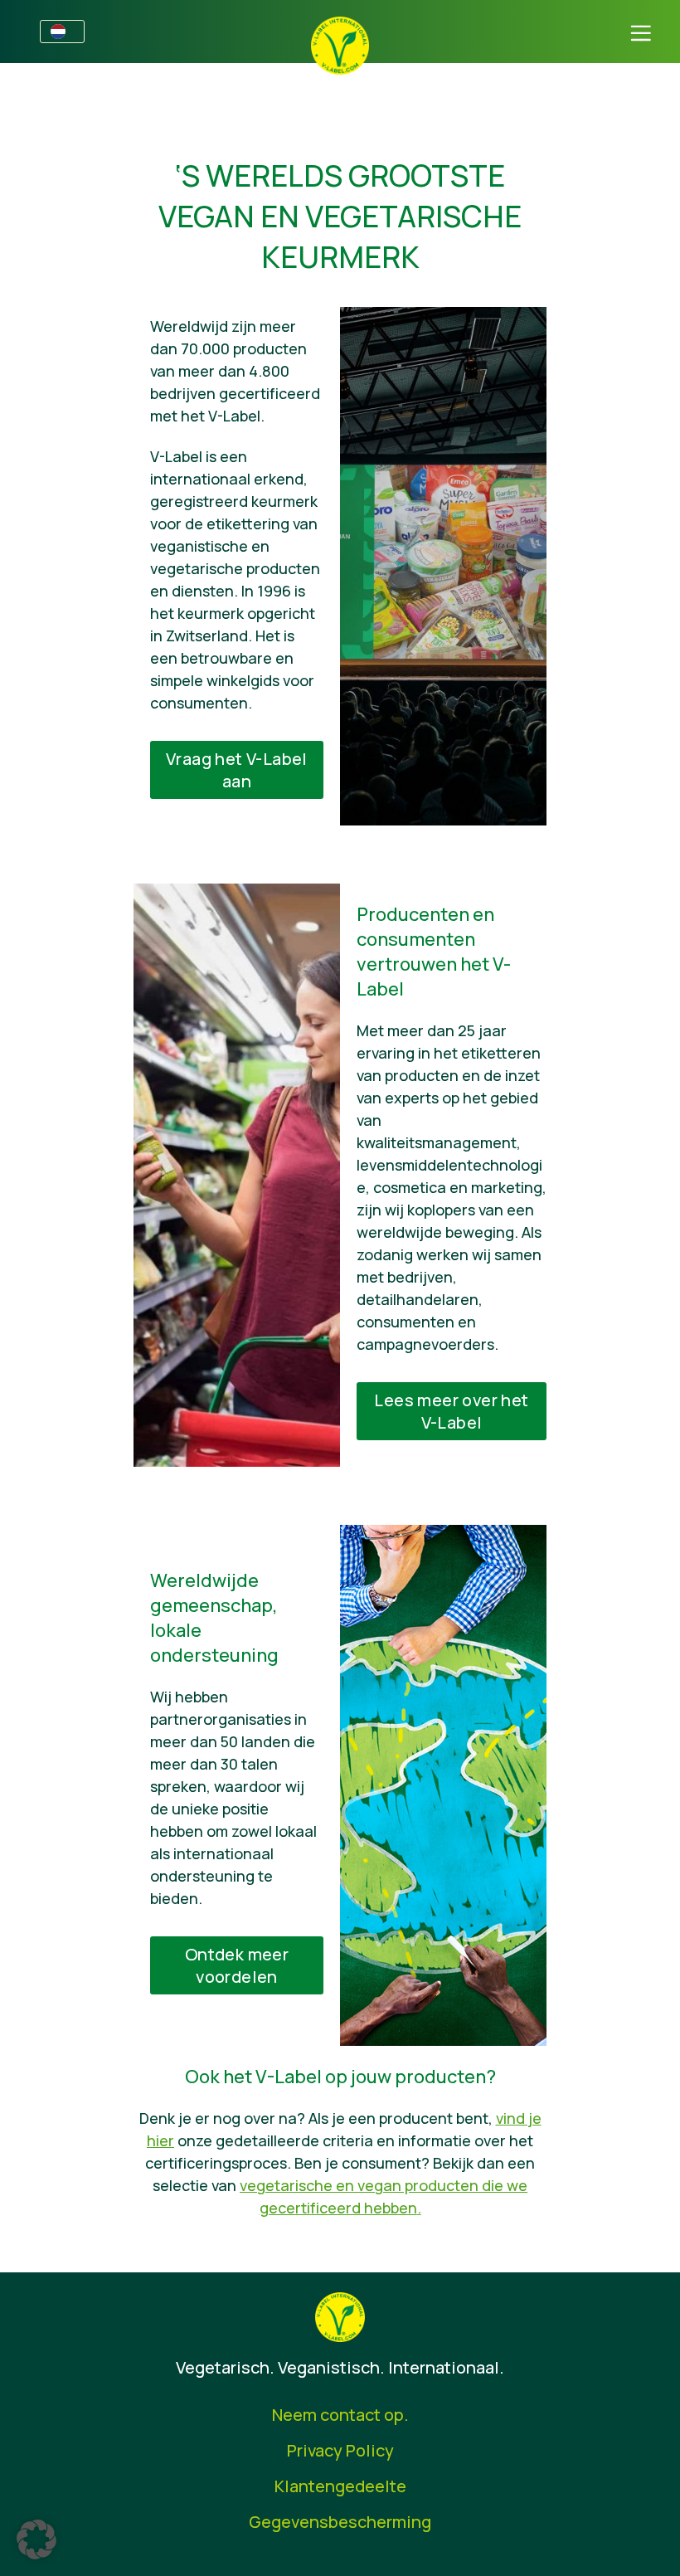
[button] (36, 2539)
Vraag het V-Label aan (237, 770)
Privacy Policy (340, 2450)
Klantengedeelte (340, 2486)
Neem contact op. (340, 2415)
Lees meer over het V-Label (451, 1411)
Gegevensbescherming (340, 2522)
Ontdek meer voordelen (237, 1965)
